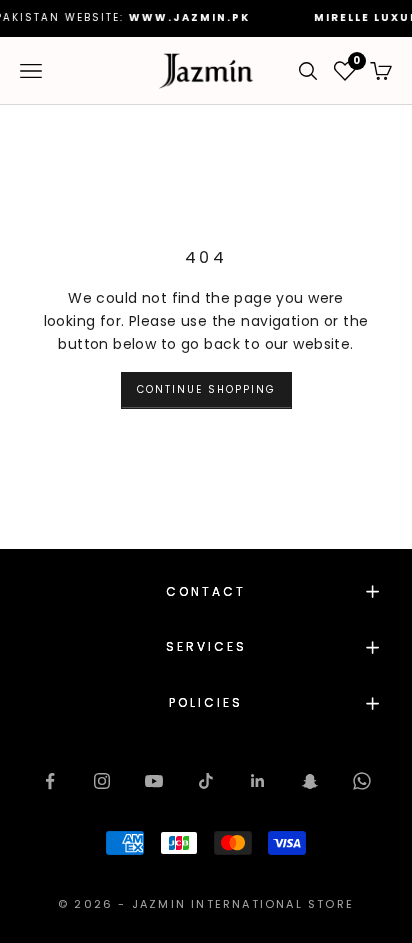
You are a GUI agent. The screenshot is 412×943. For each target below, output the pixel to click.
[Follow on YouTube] (154, 781)
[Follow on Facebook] (50, 781)
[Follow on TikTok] (206, 781)
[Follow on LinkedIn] (258, 781)
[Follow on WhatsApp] (362, 781)
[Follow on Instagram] (102, 781)
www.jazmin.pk (180, 17)
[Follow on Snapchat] (310, 781)
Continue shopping (206, 389)
